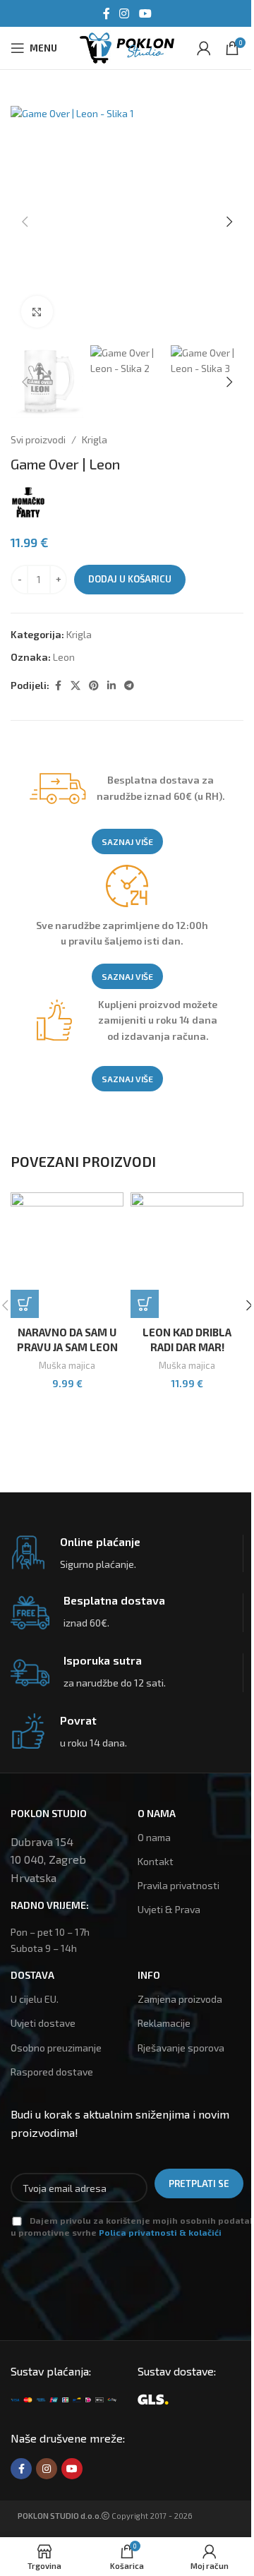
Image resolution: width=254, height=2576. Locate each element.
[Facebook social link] (107, 13)
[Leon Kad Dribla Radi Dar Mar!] (187, 1255)
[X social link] (75, 686)
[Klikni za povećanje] (37, 312)
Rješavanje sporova (181, 2048)
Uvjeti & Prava (169, 1909)
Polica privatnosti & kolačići (160, 2232)
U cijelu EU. (35, 1999)
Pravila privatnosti (179, 1885)
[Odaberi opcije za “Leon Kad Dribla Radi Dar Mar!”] (145, 1304)
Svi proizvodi (38, 439)
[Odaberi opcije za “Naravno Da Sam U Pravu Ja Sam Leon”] (25, 1304)
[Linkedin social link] (111, 686)
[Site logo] (127, 46)
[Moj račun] (204, 48)
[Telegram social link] (129, 686)
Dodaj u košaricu (130, 579)
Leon (64, 657)
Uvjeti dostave (43, 2023)
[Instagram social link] (125, 13)
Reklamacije (164, 2023)
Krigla (95, 439)
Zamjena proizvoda (180, 1999)
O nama (154, 1837)
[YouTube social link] (145, 13)
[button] (25, 222)
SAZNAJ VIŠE (127, 841)
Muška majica (67, 1365)
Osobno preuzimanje (56, 2048)
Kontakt (156, 1861)
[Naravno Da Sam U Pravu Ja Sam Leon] (67, 1255)
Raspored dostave (52, 2072)
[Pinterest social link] (94, 686)
